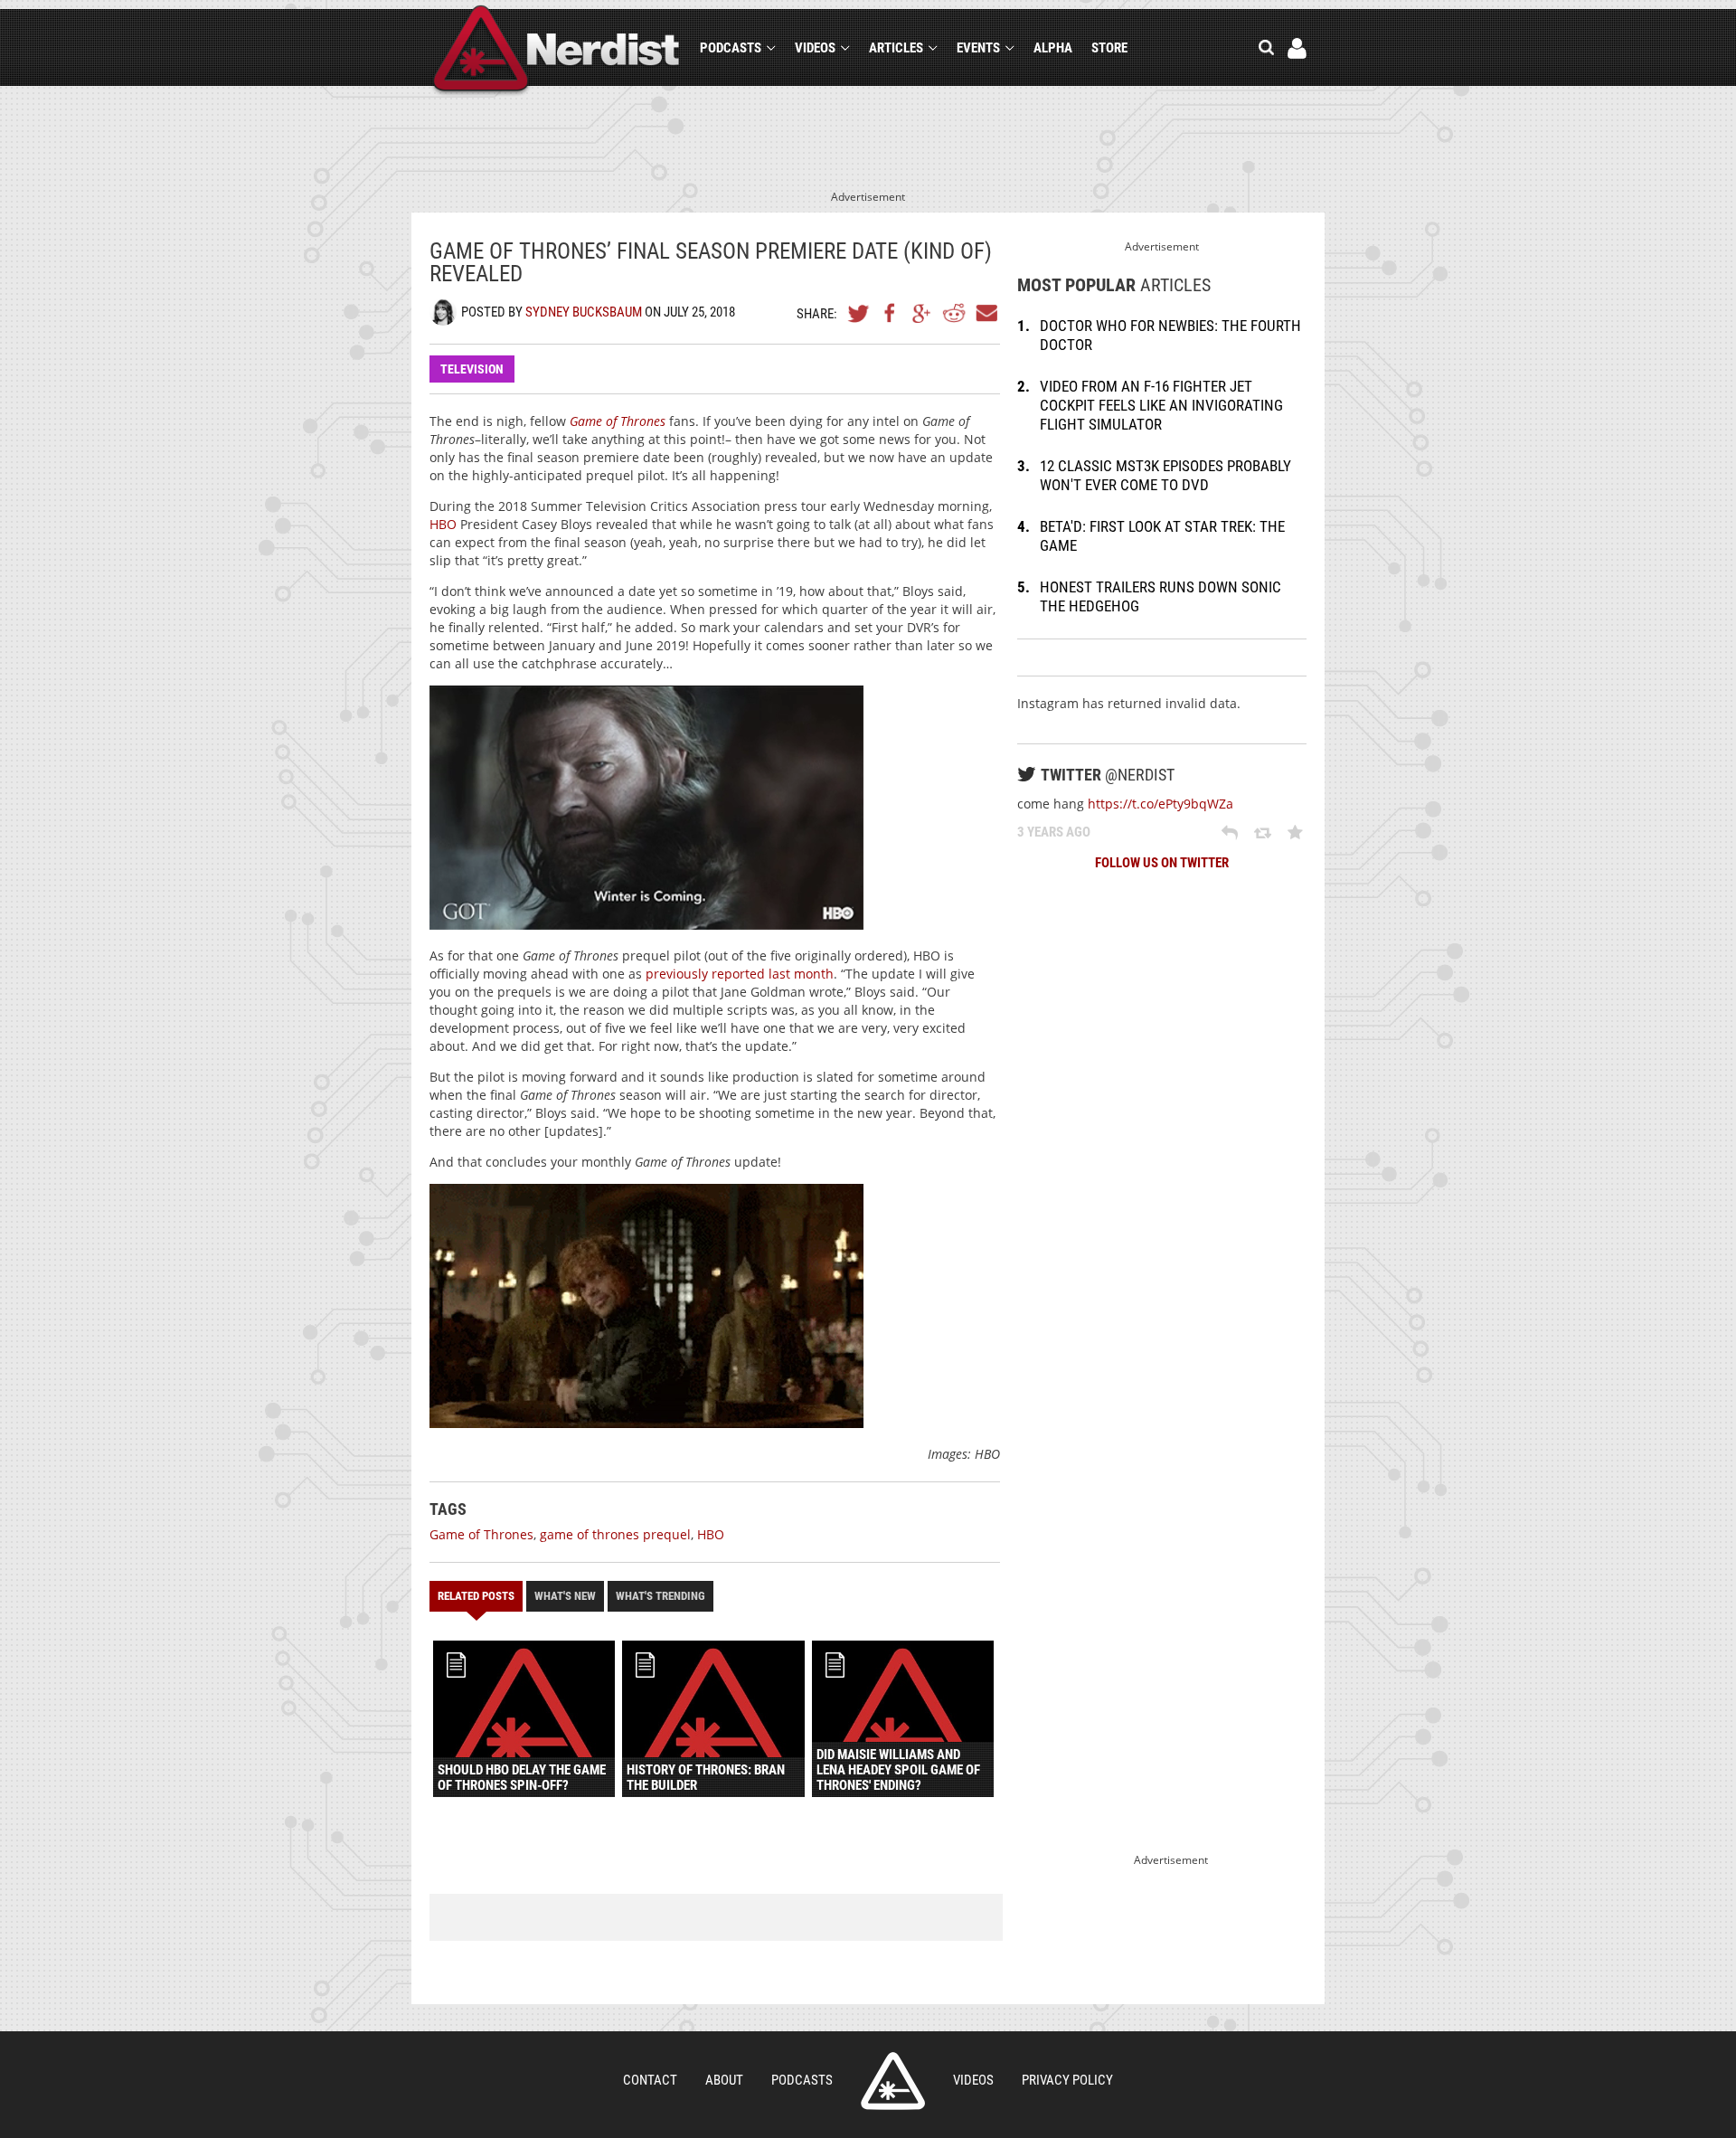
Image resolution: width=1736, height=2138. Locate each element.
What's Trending (660, 1596)
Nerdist (557, 51)
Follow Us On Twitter (1162, 863)
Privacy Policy (1067, 2080)
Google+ (922, 313)
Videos (815, 48)
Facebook (891, 313)
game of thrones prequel (615, 1534)
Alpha (1053, 48)
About (724, 2080)
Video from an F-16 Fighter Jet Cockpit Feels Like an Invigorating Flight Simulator (1161, 405)
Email (986, 313)
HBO (443, 524)
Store (1109, 48)
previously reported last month (740, 974)
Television (472, 369)
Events (978, 48)
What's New (565, 1596)
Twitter (859, 313)
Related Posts (476, 1596)
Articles (896, 48)
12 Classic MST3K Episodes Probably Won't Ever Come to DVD (1165, 475)
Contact (650, 2080)
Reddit (954, 313)
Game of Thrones (481, 1534)
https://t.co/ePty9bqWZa (1160, 804)
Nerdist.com (893, 2081)
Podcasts (731, 48)
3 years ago (1054, 832)
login (1297, 48)
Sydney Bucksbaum (584, 312)
